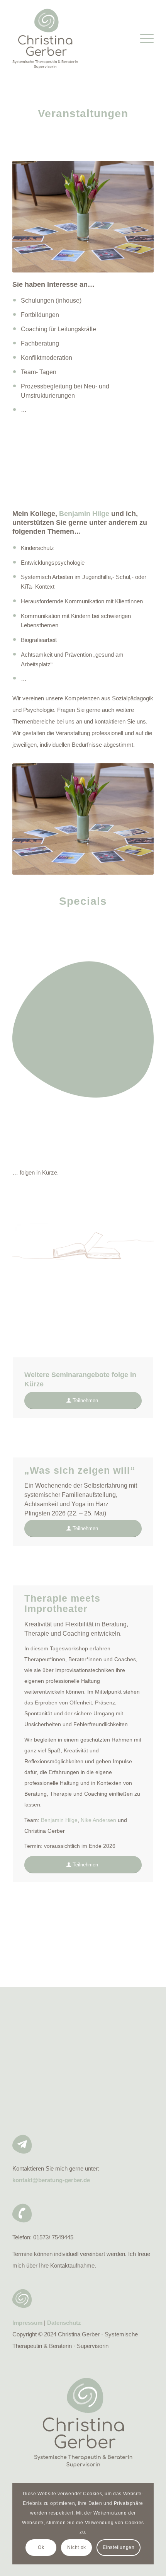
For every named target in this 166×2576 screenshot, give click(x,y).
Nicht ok (77, 2547)
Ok (41, 2547)
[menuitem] (143, 39)
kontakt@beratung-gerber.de (51, 2180)
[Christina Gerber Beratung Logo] (69, 39)
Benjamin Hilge (59, 1820)
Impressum (27, 2323)
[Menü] (143, 39)
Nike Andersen (98, 1820)
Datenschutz (64, 2323)
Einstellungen (119, 2547)
